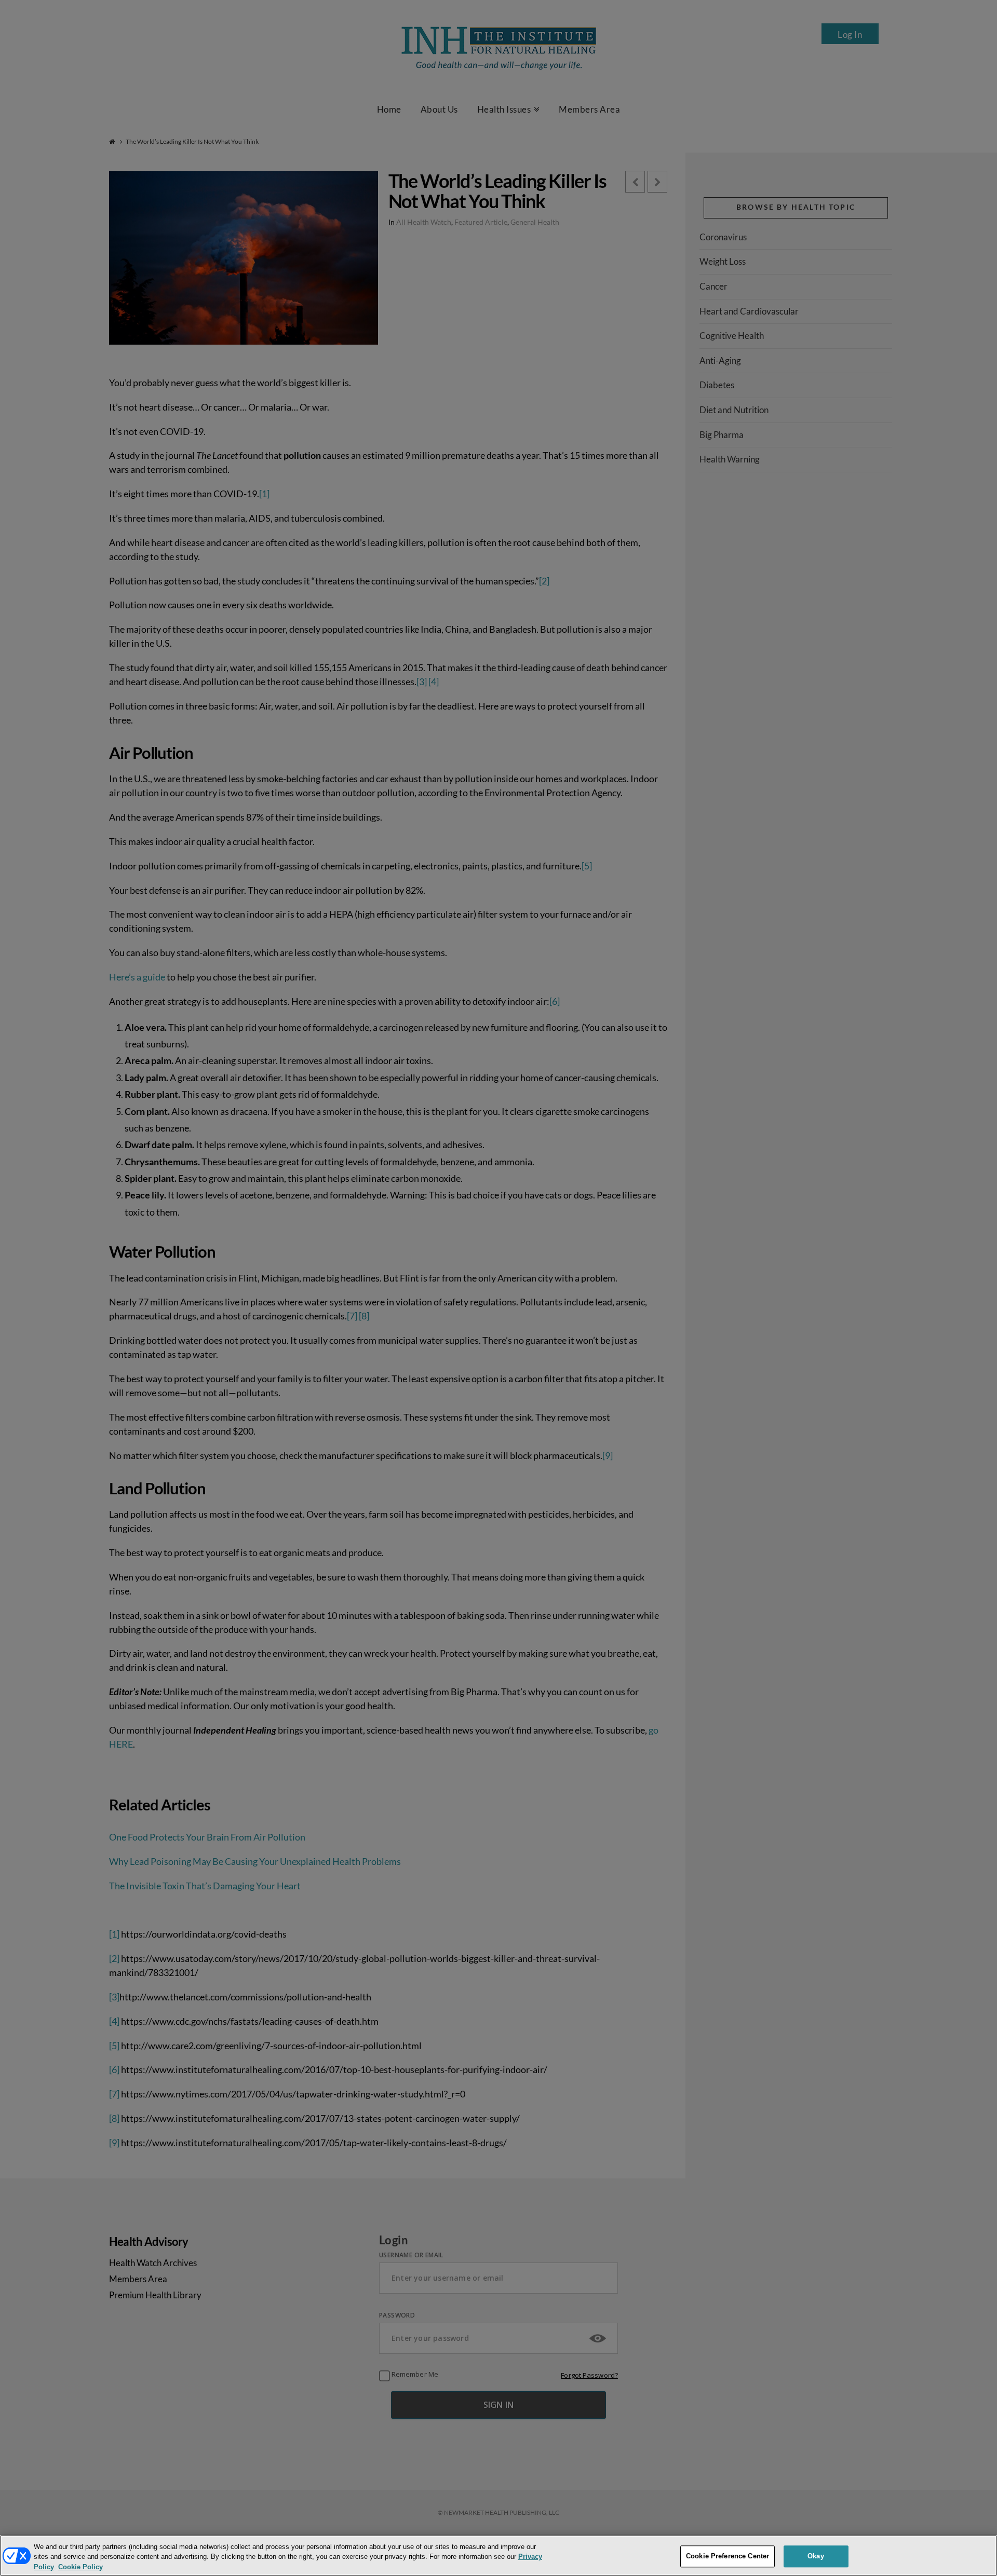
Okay (816, 2556)
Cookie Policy (80, 2567)
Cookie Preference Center (727, 2556)
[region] (498, 2555)
